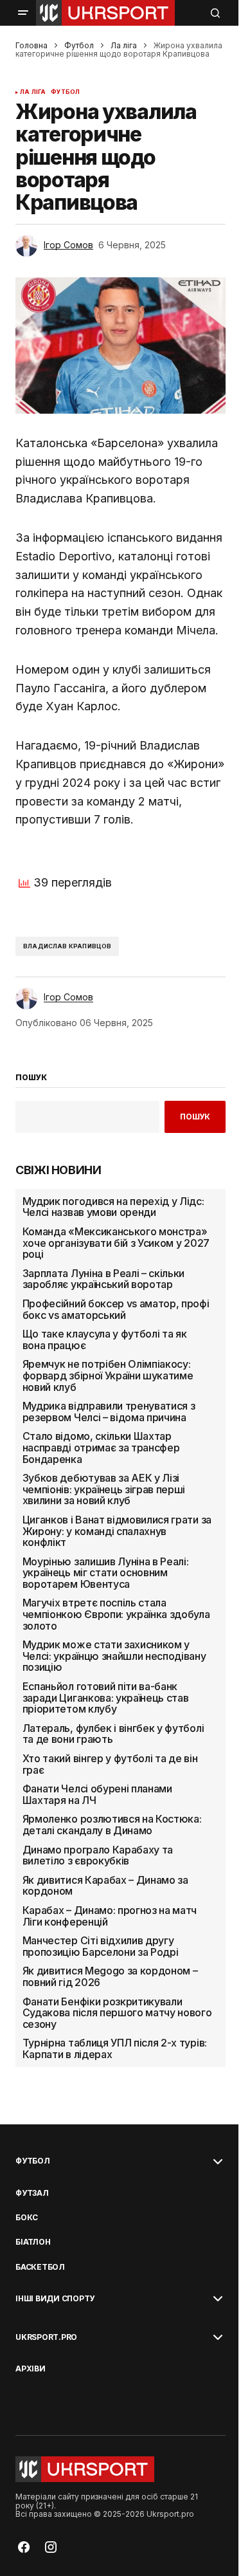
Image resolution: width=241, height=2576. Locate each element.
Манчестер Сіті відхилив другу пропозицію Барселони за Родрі (101, 1946)
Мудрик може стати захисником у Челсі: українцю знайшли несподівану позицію (114, 1656)
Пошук (195, 1117)
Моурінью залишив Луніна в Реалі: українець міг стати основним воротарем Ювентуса (106, 1573)
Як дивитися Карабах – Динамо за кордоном (105, 1886)
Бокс (27, 2218)
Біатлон (33, 2242)
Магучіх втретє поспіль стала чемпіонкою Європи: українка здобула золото (116, 1615)
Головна (31, 45)
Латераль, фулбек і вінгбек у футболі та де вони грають (113, 1734)
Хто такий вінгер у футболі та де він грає (110, 1764)
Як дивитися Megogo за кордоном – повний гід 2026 (110, 1977)
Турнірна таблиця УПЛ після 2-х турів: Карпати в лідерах (115, 2049)
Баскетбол (40, 2267)
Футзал (32, 2193)
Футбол (79, 45)
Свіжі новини (58, 1170)
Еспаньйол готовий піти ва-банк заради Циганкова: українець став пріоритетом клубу (106, 1698)
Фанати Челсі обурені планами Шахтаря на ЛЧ (97, 1795)
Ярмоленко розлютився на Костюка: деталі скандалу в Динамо (112, 1825)
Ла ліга (124, 45)
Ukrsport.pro (46, 2337)
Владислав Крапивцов (67, 946)
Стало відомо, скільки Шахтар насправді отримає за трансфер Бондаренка (101, 1448)
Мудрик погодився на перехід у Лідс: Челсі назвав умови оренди (113, 1207)
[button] (23, 13)
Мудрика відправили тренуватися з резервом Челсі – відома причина (109, 1412)
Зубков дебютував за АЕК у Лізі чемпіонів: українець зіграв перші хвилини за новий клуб (104, 1490)
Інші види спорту (55, 2299)
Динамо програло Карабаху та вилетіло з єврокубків (98, 1856)
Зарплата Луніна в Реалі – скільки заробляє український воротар (103, 1279)
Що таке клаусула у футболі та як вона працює (105, 1340)
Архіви (31, 2369)
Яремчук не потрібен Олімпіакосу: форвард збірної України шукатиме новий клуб (108, 1376)
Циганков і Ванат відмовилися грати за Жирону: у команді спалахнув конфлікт (117, 1532)
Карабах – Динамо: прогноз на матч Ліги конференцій (110, 1916)
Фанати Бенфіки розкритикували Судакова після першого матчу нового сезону (117, 2013)
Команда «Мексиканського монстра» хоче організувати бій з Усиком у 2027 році (116, 1243)
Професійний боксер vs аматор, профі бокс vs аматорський (116, 1310)
